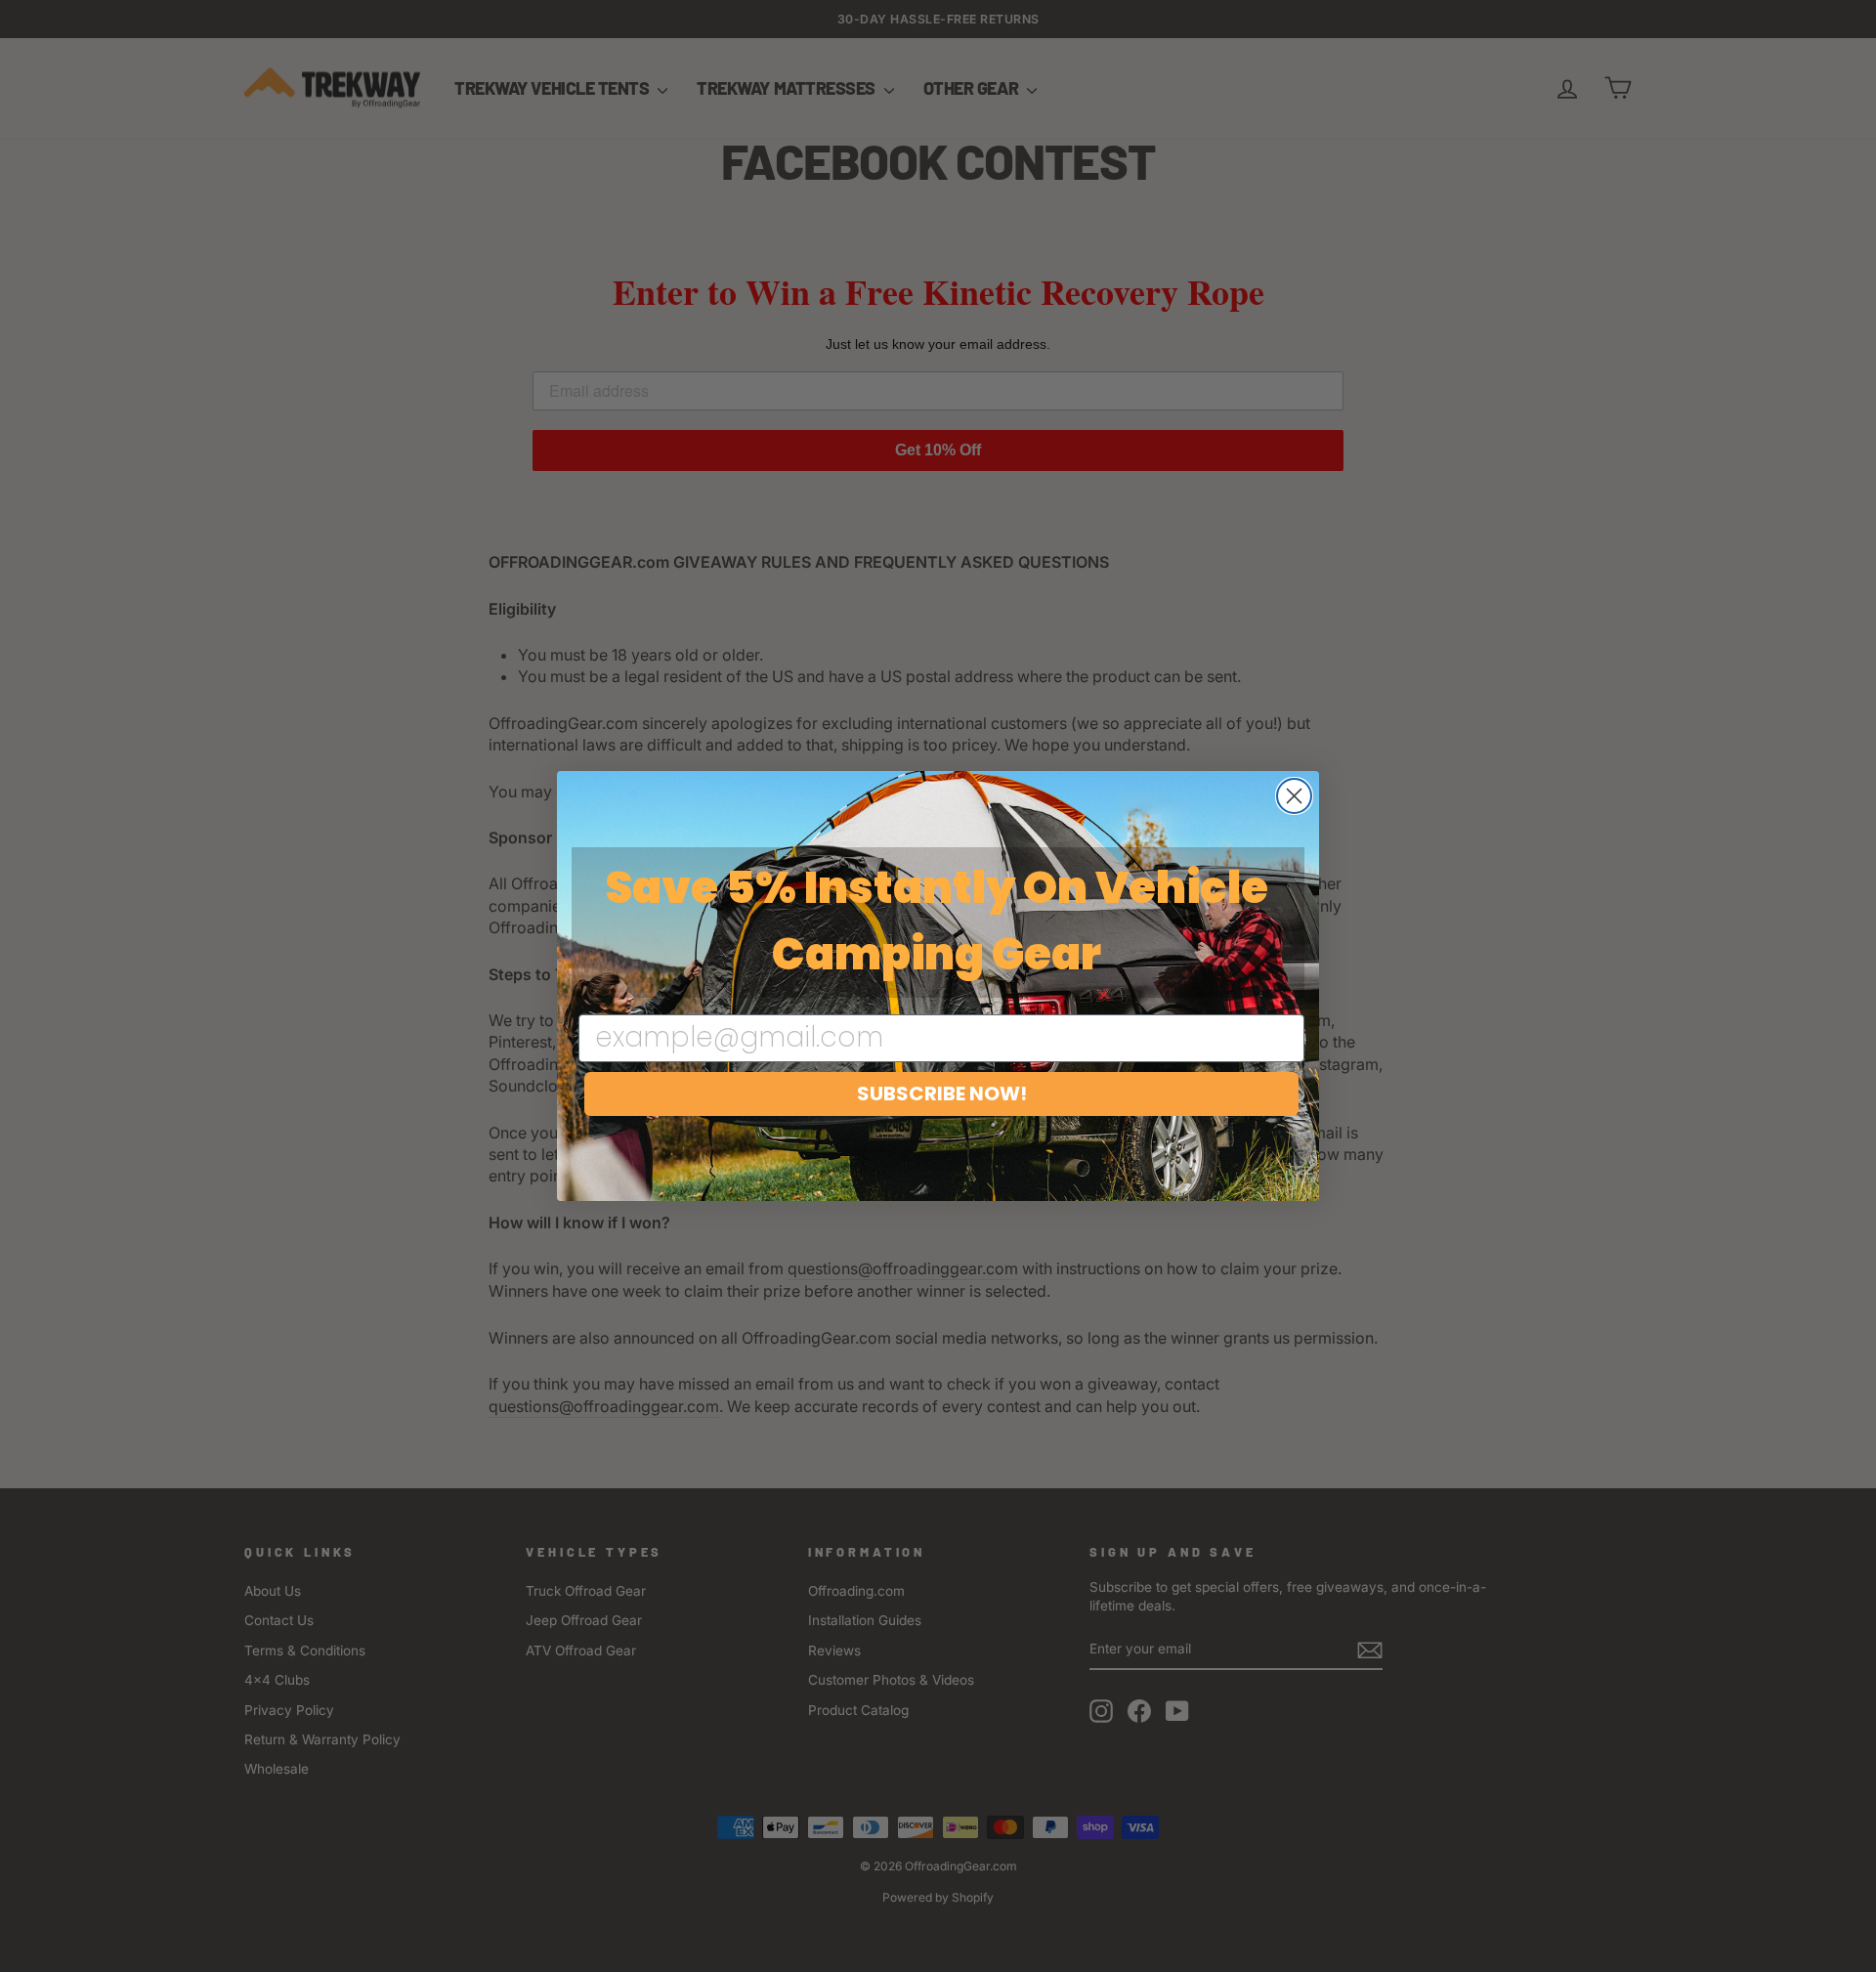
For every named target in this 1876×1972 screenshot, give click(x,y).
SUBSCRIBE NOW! (942, 1093)
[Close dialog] (1294, 796)
